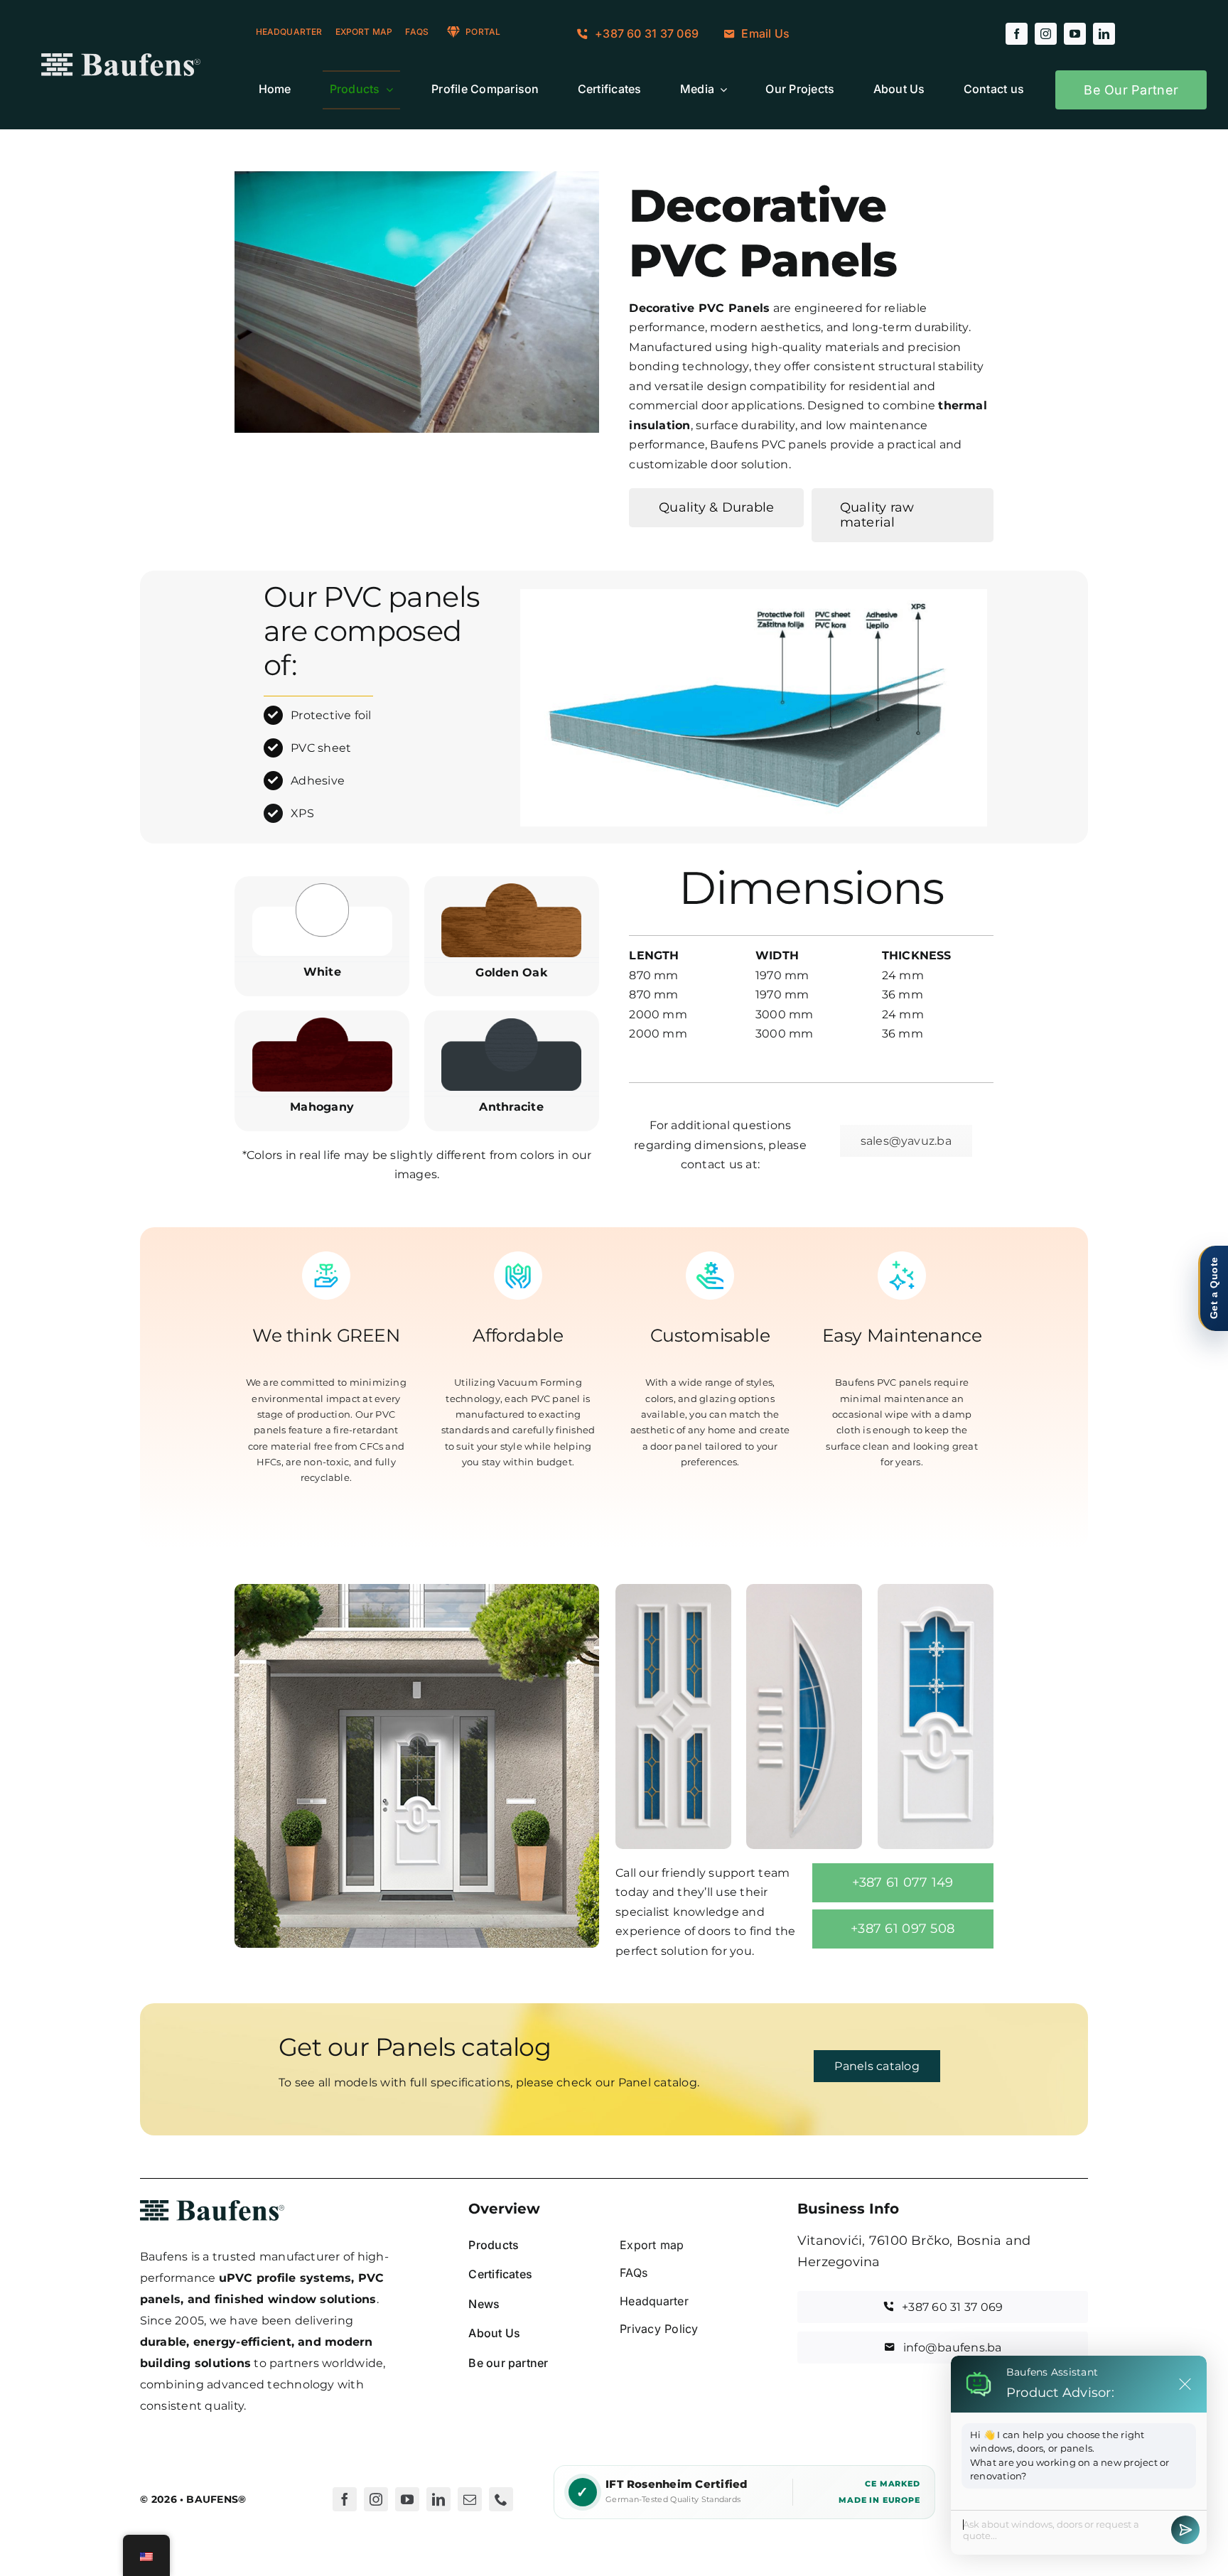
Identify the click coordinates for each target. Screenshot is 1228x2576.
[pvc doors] (416, 1589)
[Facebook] (345, 2499)
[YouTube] (407, 2499)
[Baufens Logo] (121, 59)
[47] (673, 1589)
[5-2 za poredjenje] (936, 1589)
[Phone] (501, 2499)
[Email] (470, 2499)
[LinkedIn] (438, 2499)
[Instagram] (376, 2499)
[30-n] (804, 1589)
